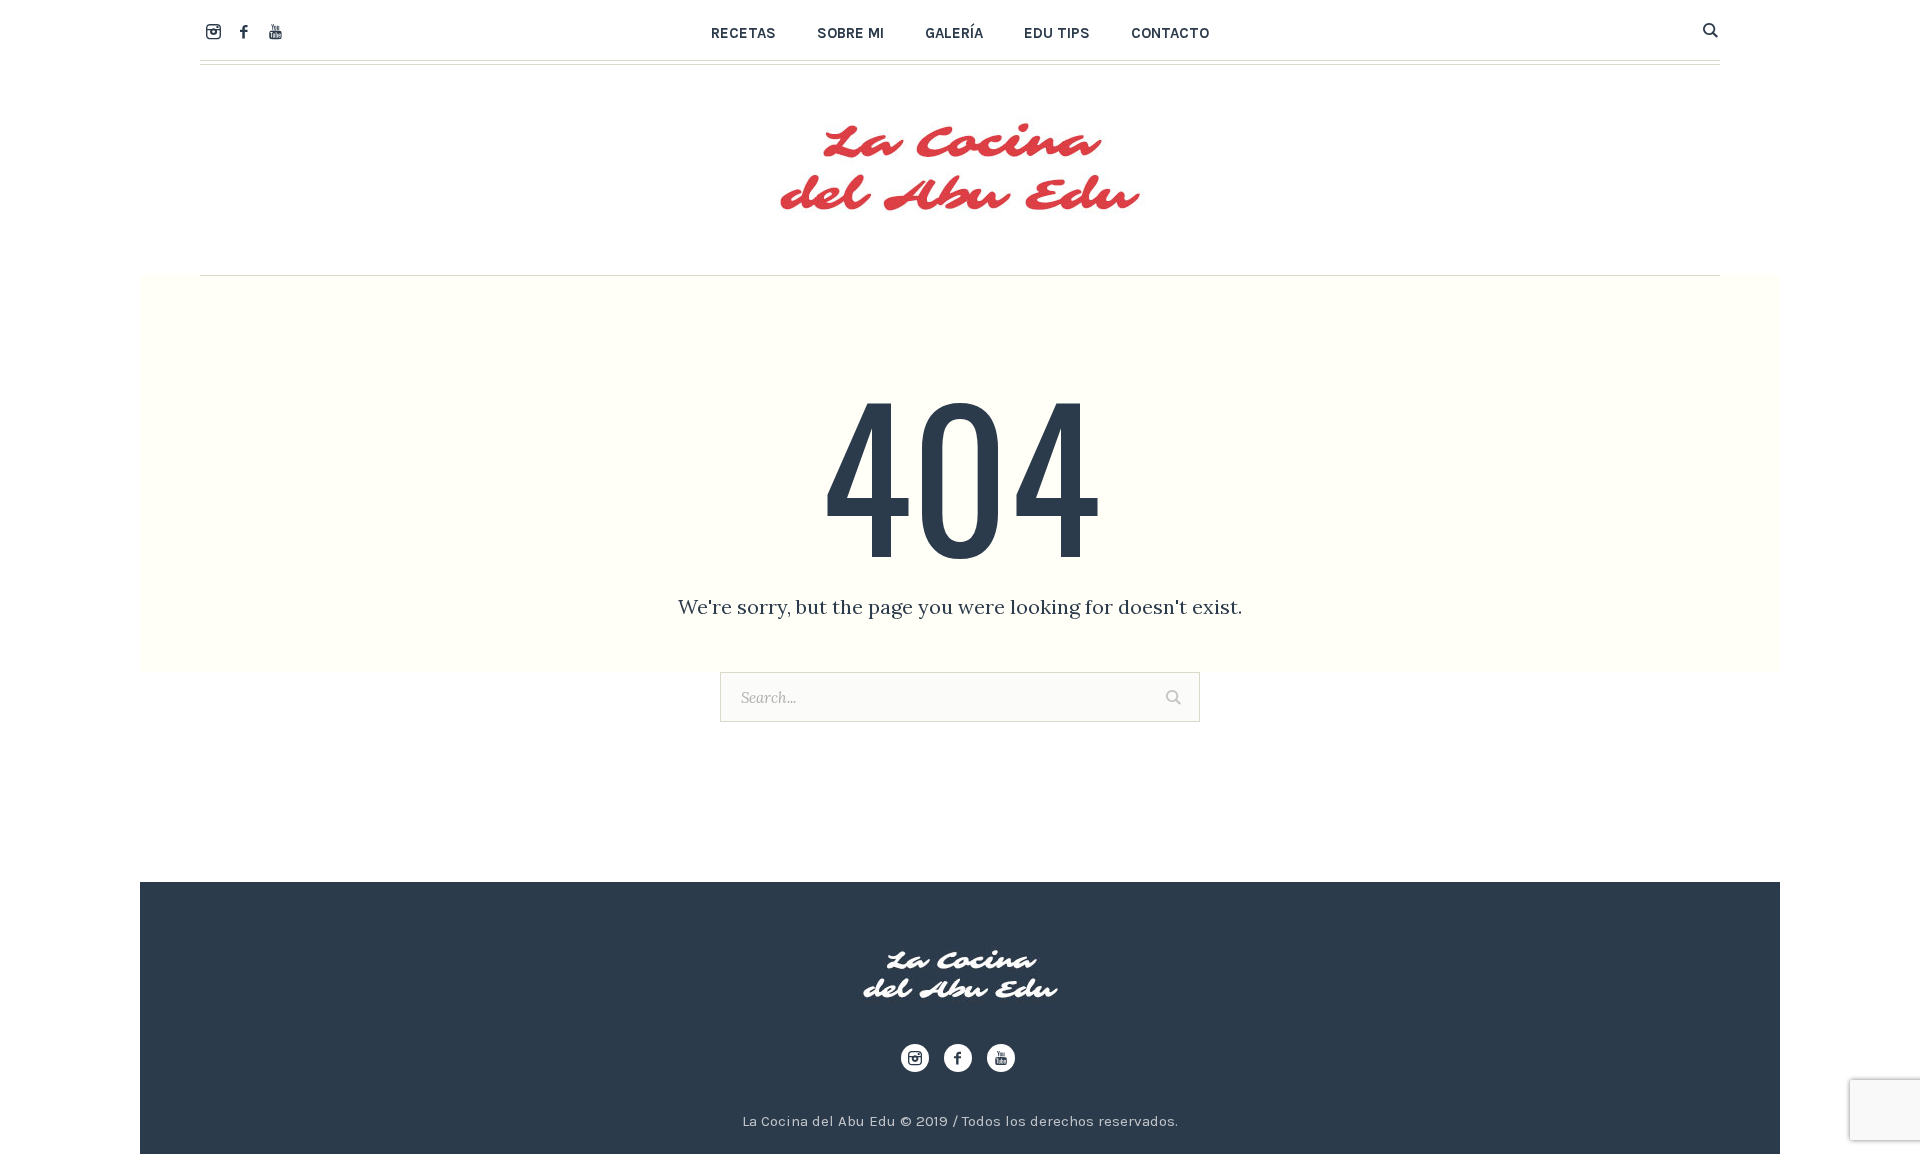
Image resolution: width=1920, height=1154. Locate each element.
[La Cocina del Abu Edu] (960, 974)
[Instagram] (213, 31)
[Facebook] (244, 31)
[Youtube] (275, 31)
